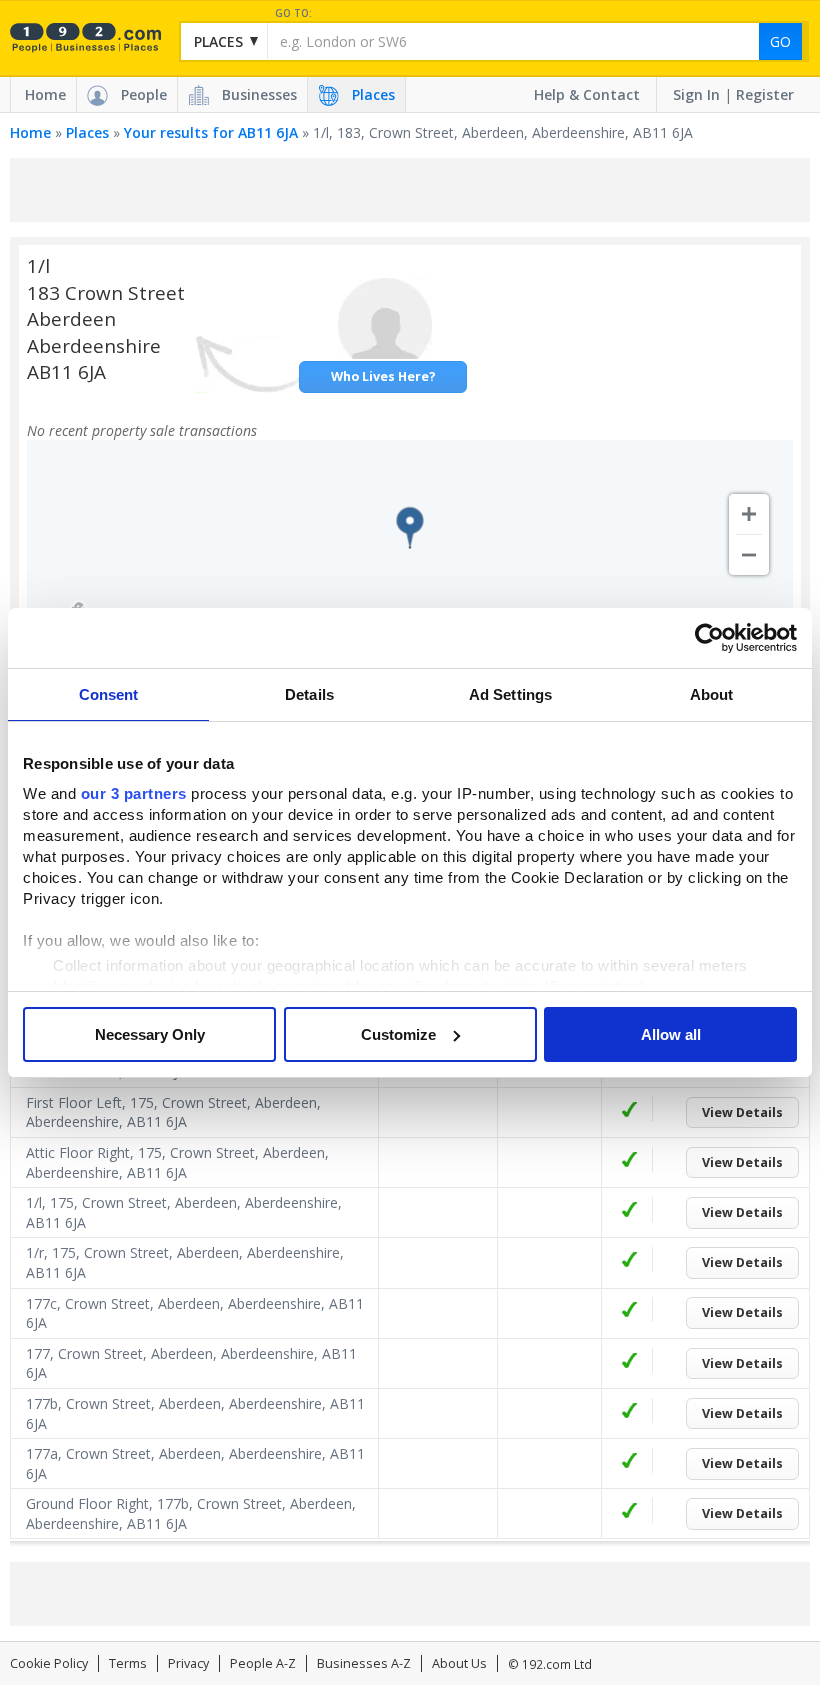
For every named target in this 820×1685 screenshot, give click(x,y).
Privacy (188, 1663)
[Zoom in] (749, 514)
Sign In (696, 94)
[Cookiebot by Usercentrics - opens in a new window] (709, 638)
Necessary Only (150, 1034)
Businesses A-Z (364, 1663)
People (144, 94)
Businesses (259, 94)
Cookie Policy (49, 1663)
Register (765, 94)
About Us (459, 1663)
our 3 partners (134, 793)
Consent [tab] (109, 694)
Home (45, 94)
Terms (128, 1663)
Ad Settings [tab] (510, 694)
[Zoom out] (749, 555)
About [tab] (712, 694)
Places (373, 94)
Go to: (293, 13)
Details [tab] (309, 694)
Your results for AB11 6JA (211, 132)
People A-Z (263, 1663)
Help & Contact (587, 94)
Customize (398, 1034)
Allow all (671, 1034)
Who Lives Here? (383, 376)
